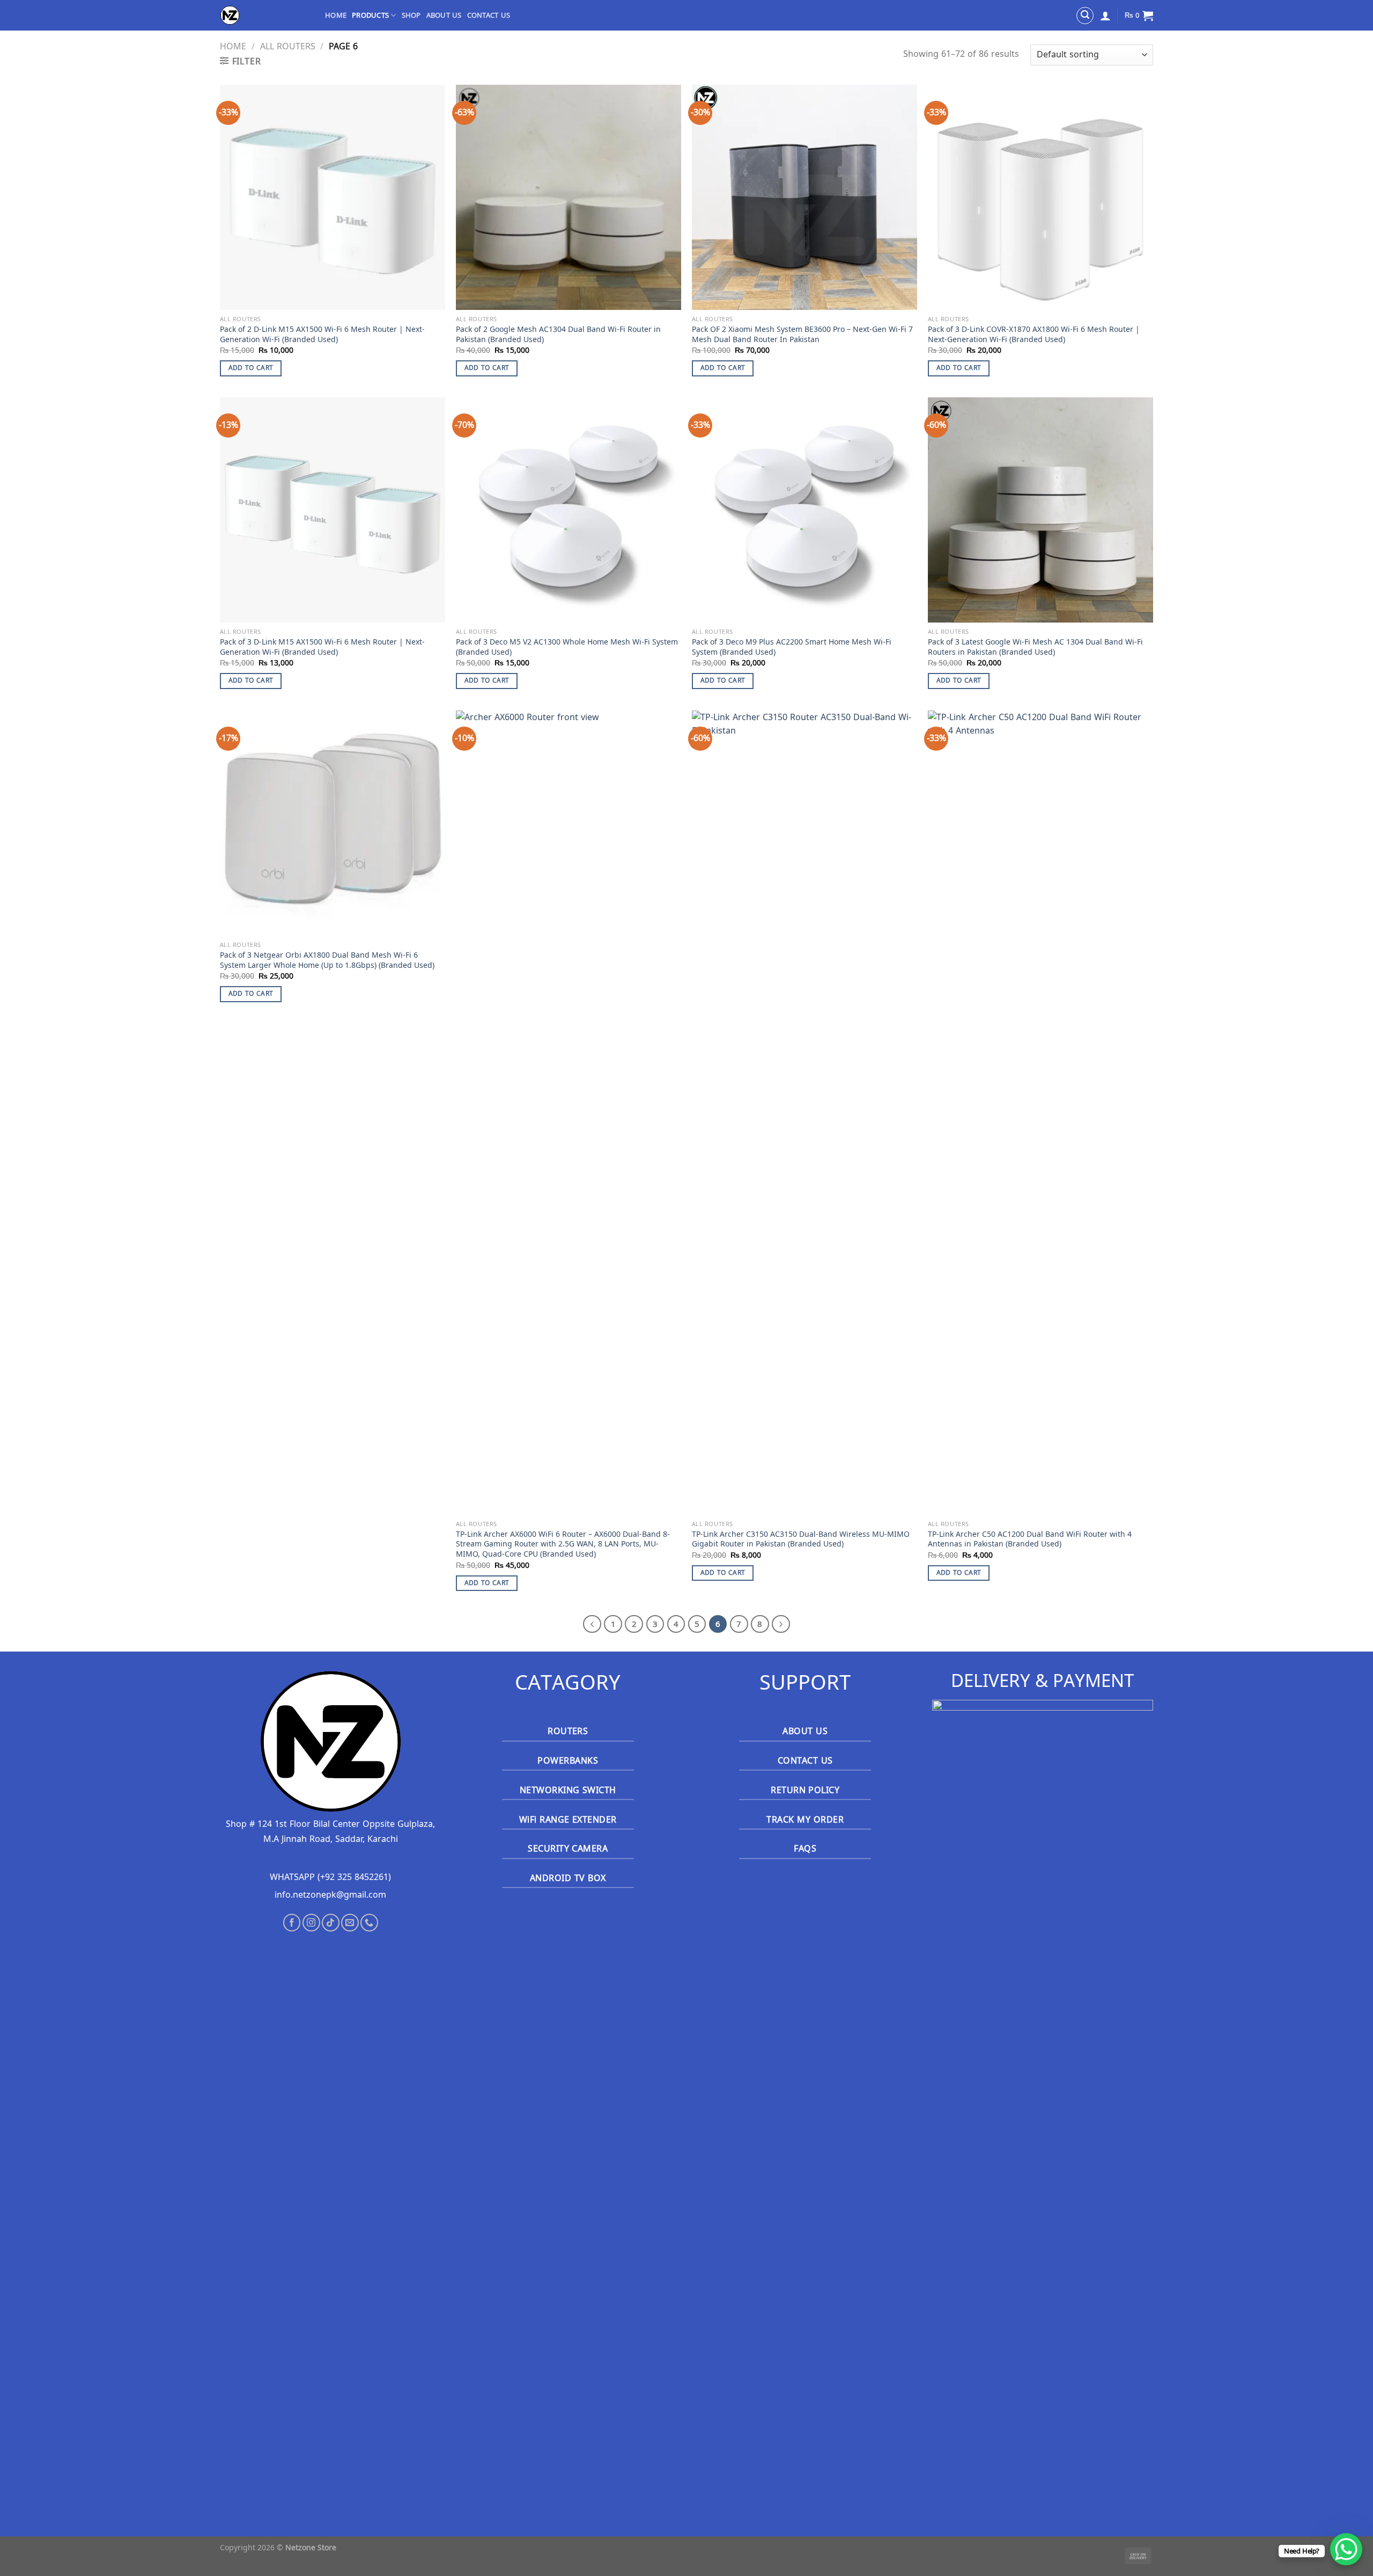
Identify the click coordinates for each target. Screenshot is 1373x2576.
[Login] (1105, 16)
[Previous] (592, 1624)
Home (233, 46)
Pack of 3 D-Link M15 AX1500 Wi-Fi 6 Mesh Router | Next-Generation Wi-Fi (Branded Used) (322, 647)
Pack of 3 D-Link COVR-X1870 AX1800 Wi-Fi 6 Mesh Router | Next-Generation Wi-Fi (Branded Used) (1034, 334)
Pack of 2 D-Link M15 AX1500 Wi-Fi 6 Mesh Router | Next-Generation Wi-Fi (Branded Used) (322, 334)
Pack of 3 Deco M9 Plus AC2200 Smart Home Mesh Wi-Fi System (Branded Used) (792, 647)
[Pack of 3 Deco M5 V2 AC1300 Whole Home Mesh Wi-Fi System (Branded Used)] (569, 510)
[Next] (781, 1624)
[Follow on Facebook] (292, 1923)
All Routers (288, 46)
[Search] (1085, 16)
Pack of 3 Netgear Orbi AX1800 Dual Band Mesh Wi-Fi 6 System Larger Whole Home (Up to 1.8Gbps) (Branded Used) (327, 960)
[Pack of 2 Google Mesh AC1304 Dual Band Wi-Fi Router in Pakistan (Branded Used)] (569, 197)
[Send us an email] (350, 1923)
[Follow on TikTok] (331, 1923)
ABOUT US (444, 16)
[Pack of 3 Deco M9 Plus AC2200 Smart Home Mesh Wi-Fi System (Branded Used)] (804, 510)
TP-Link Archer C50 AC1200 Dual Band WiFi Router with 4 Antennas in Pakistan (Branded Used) (1030, 1539)
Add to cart (251, 368)
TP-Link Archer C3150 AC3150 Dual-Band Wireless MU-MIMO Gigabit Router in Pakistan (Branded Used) (801, 1539)
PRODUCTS (370, 16)
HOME (336, 16)
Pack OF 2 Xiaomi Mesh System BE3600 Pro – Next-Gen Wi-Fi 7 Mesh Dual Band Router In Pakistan (802, 334)
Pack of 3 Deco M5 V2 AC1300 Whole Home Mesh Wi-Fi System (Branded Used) (567, 647)
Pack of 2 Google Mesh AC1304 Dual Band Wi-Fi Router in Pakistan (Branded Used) (558, 334)
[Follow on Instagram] (311, 1923)
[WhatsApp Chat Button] (1346, 2549)
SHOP (411, 16)
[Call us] (369, 1923)
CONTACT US (489, 16)
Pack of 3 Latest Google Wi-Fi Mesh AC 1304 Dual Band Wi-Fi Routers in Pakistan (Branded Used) (1035, 647)
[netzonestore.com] (264, 15)
